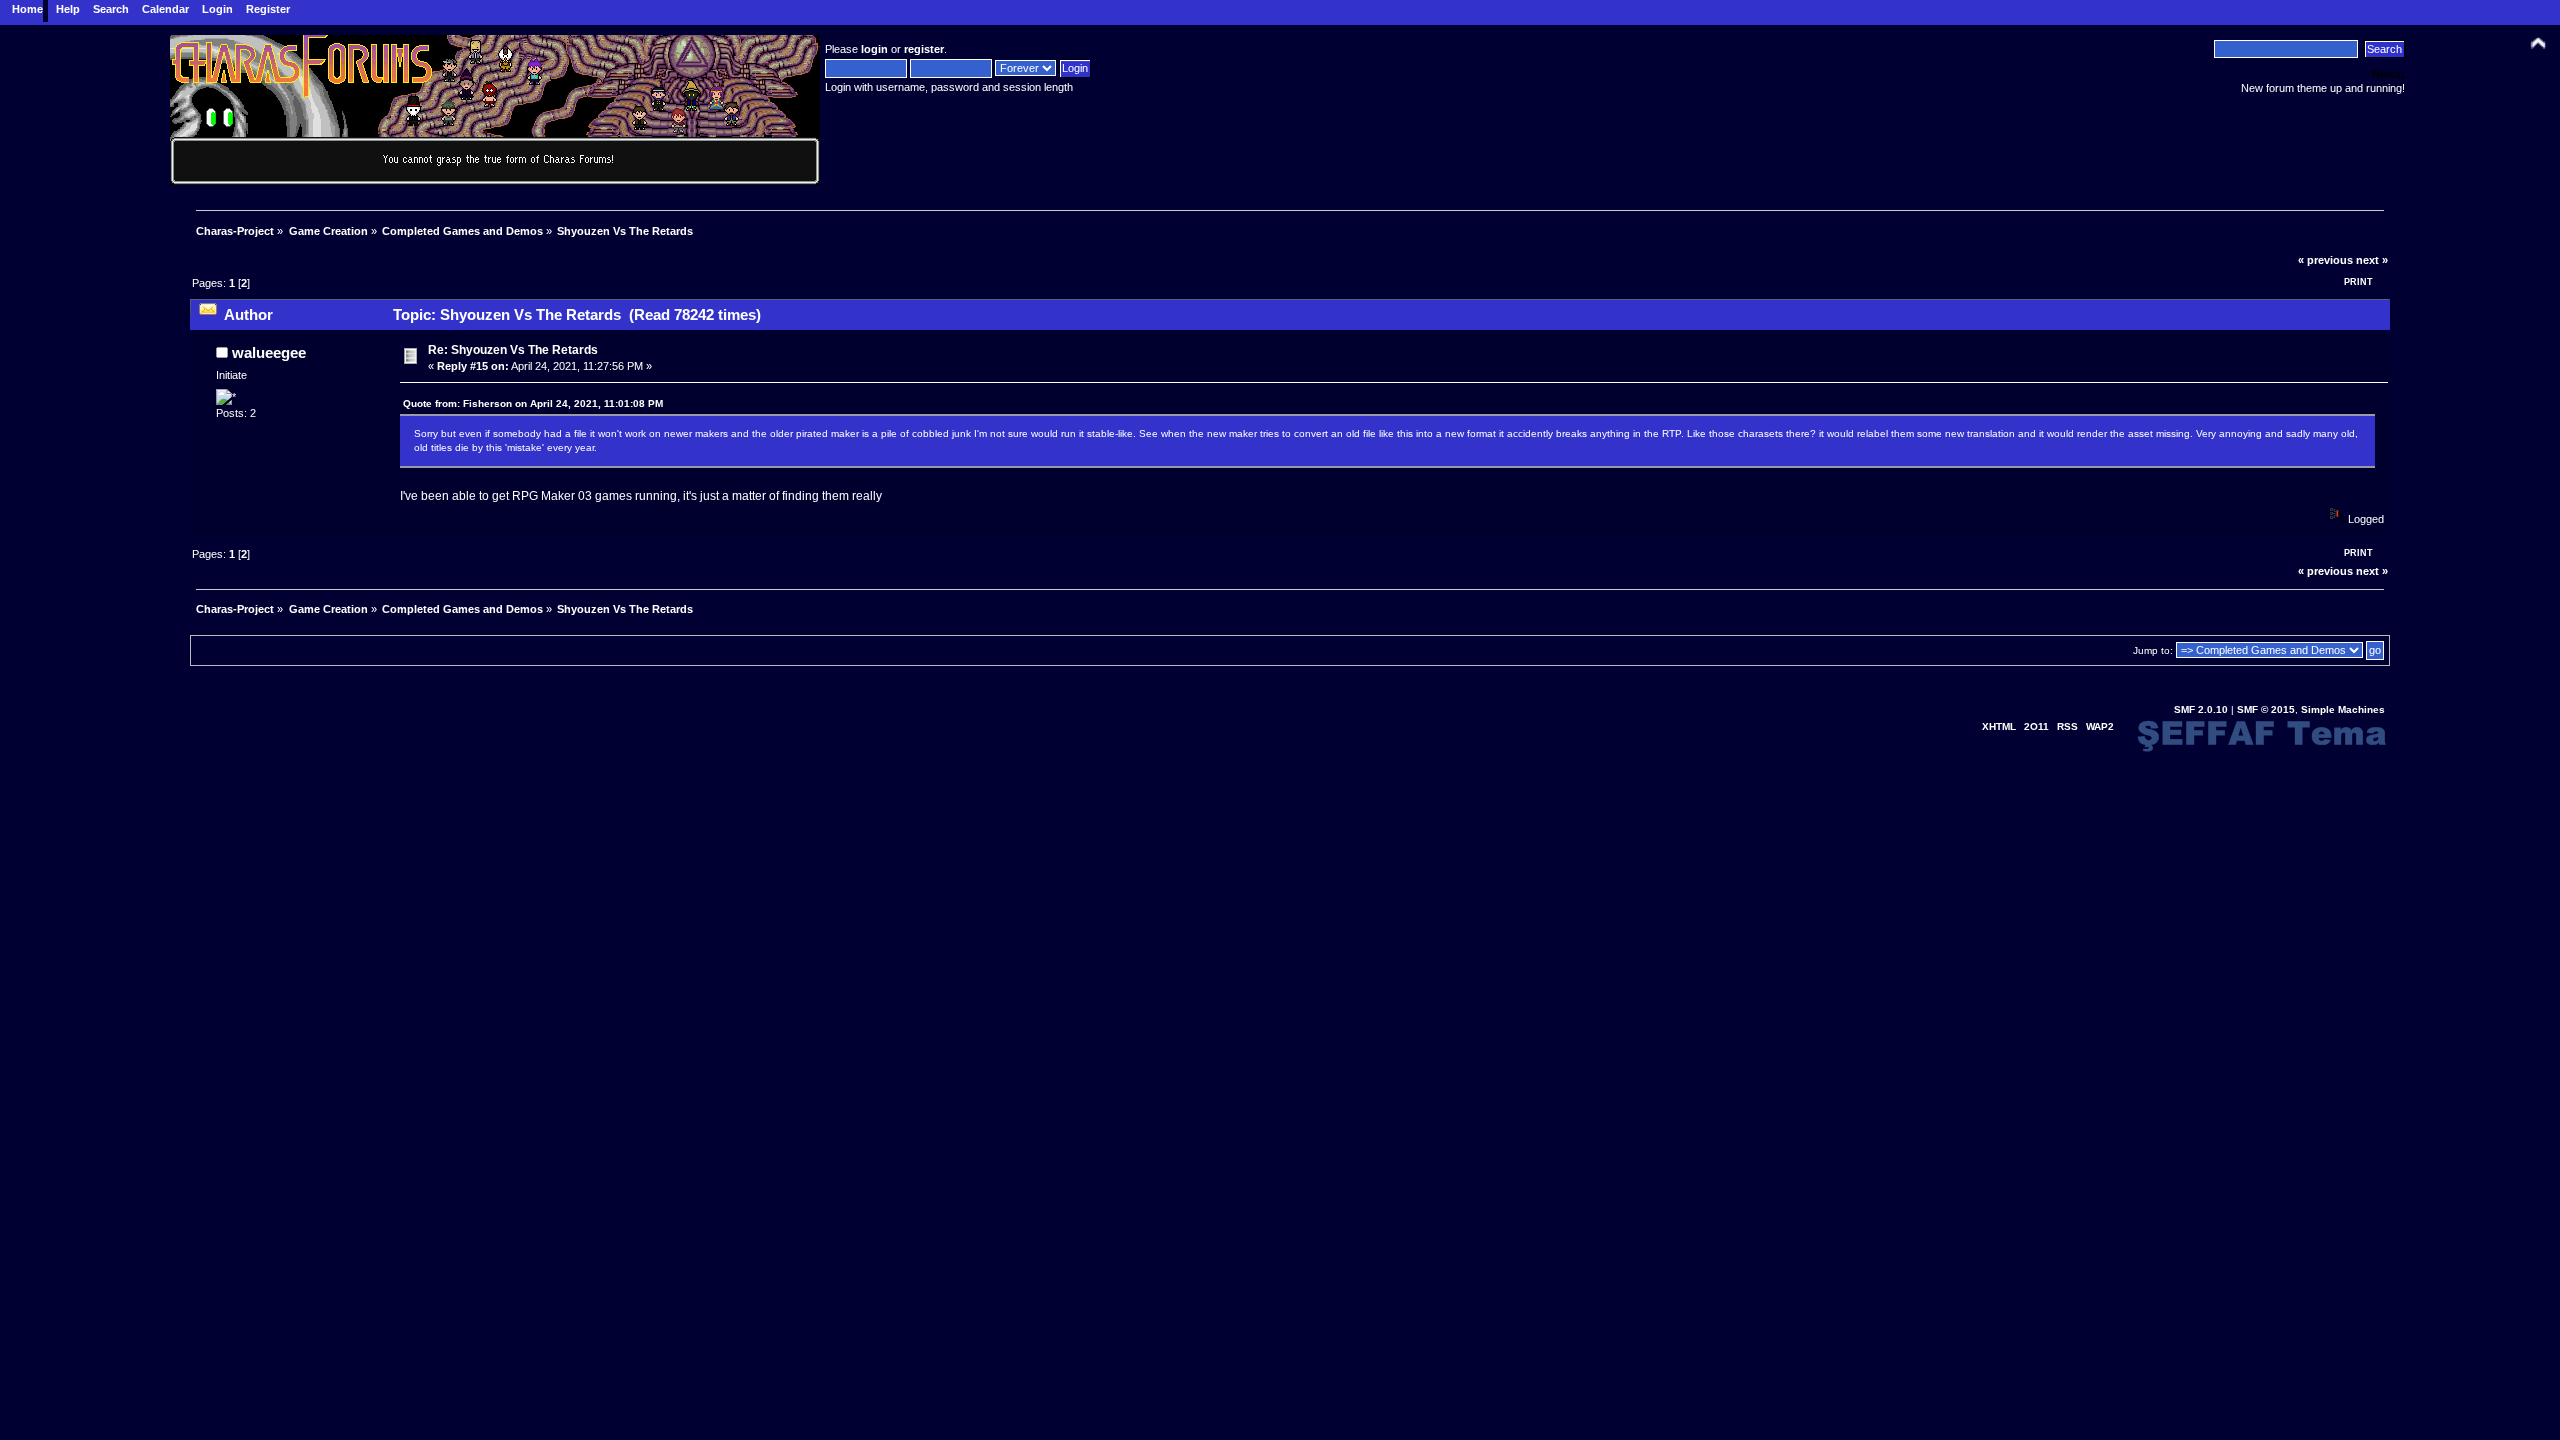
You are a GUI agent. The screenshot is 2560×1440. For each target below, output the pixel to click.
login (874, 49)
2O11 (2036, 726)
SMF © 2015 (2266, 709)
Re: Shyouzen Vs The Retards (513, 350)
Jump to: (2153, 650)
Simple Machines (2343, 709)
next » (2372, 260)
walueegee (269, 352)
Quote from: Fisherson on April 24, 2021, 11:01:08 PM (533, 403)
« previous (2325, 260)
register (924, 49)
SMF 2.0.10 (2201, 709)
